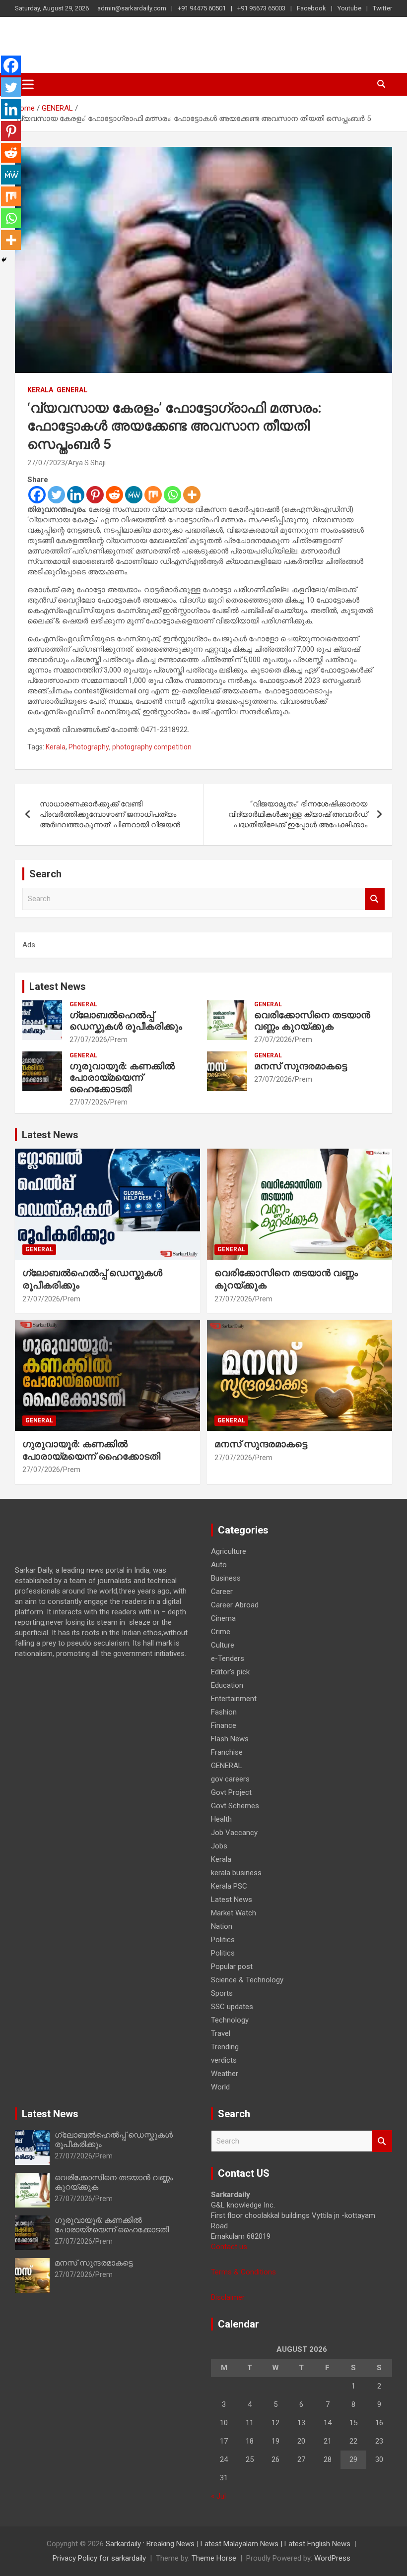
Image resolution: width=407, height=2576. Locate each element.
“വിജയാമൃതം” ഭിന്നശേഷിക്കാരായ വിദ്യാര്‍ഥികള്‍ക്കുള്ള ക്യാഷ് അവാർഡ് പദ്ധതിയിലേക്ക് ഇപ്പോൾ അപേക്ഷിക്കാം (298, 814)
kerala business (236, 1873)
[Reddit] (114, 495)
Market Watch (234, 1913)
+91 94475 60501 (202, 8)
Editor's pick (230, 1672)
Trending (225, 2047)
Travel (221, 2033)
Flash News (230, 1739)
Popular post (232, 1966)
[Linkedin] (76, 495)
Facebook (311, 8)
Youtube (349, 8)
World (220, 2087)
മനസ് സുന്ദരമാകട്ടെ (301, 1066)
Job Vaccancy (234, 1833)
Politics (223, 1940)
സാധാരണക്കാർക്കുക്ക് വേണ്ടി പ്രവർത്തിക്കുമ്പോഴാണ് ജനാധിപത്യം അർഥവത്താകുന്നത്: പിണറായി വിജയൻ (110, 814)
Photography (89, 747)
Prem (119, 1040)
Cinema (223, 1618)
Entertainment (234, 1699)
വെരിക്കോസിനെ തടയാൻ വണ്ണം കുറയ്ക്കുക (312, 1021)
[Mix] (153, 495)
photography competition (152, 747)
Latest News (58, 986)
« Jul (218, 2496)
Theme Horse (214, 2558)
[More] (192, 495)
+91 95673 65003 (261, 8)
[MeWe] (134, 495)
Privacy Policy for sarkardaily (99, 2558)
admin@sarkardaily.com (132, 8)
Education (227, 1685)
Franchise (227, 1752)
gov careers (230, 1779)
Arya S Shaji (87, 463)
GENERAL (72, 390)
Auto (219, 1565)
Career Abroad (235, 1605)
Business (226, 1578)
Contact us (229, 2247)
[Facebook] (37, 495)
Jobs (219, 1846)
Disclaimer (228, 2297)
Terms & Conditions (243, 2272)
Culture (223, 1645)
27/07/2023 (46, 463)
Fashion (224, 1712)
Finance (224, 1725)
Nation (222, 1926)
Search (375, 899)
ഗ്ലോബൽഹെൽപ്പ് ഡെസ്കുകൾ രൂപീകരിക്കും (126, 1021)
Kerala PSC (229, 1886)
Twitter (382, 8)
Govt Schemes (235, 1806)
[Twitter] (56, 495)
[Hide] (4, 260)
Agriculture (229, 1551)
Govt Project (231, 1792)
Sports (222, 1993)
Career (222, 1592)
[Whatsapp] (172, 495)
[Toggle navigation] (28, 84)
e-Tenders (228, 1658)
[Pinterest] (95, 495)
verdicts (224, 2060)
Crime (221, 1632)
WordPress (332, 2558)
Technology (230, 2020)
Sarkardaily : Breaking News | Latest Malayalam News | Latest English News (228, 2544)
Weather (225, 2074)
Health (221, 1819)
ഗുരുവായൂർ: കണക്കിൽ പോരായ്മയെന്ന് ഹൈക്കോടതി (122, 1077)
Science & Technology (247, 1980)
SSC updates (232, 2007)
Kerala (40, 390)
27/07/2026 (88, 1040)
